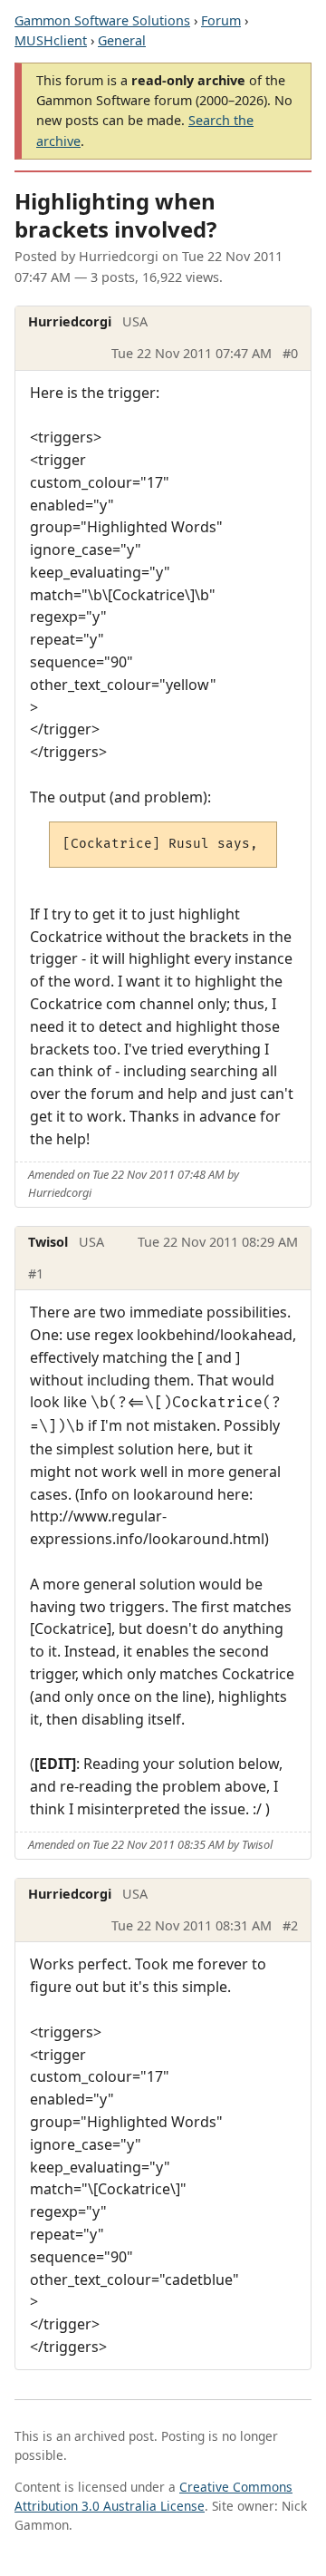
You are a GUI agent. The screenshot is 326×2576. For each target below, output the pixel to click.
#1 (36, 1273)
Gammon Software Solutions (102, 20)
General (122, 40)
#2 (290, 1925)
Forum (221, 20)
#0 (290, 353)
